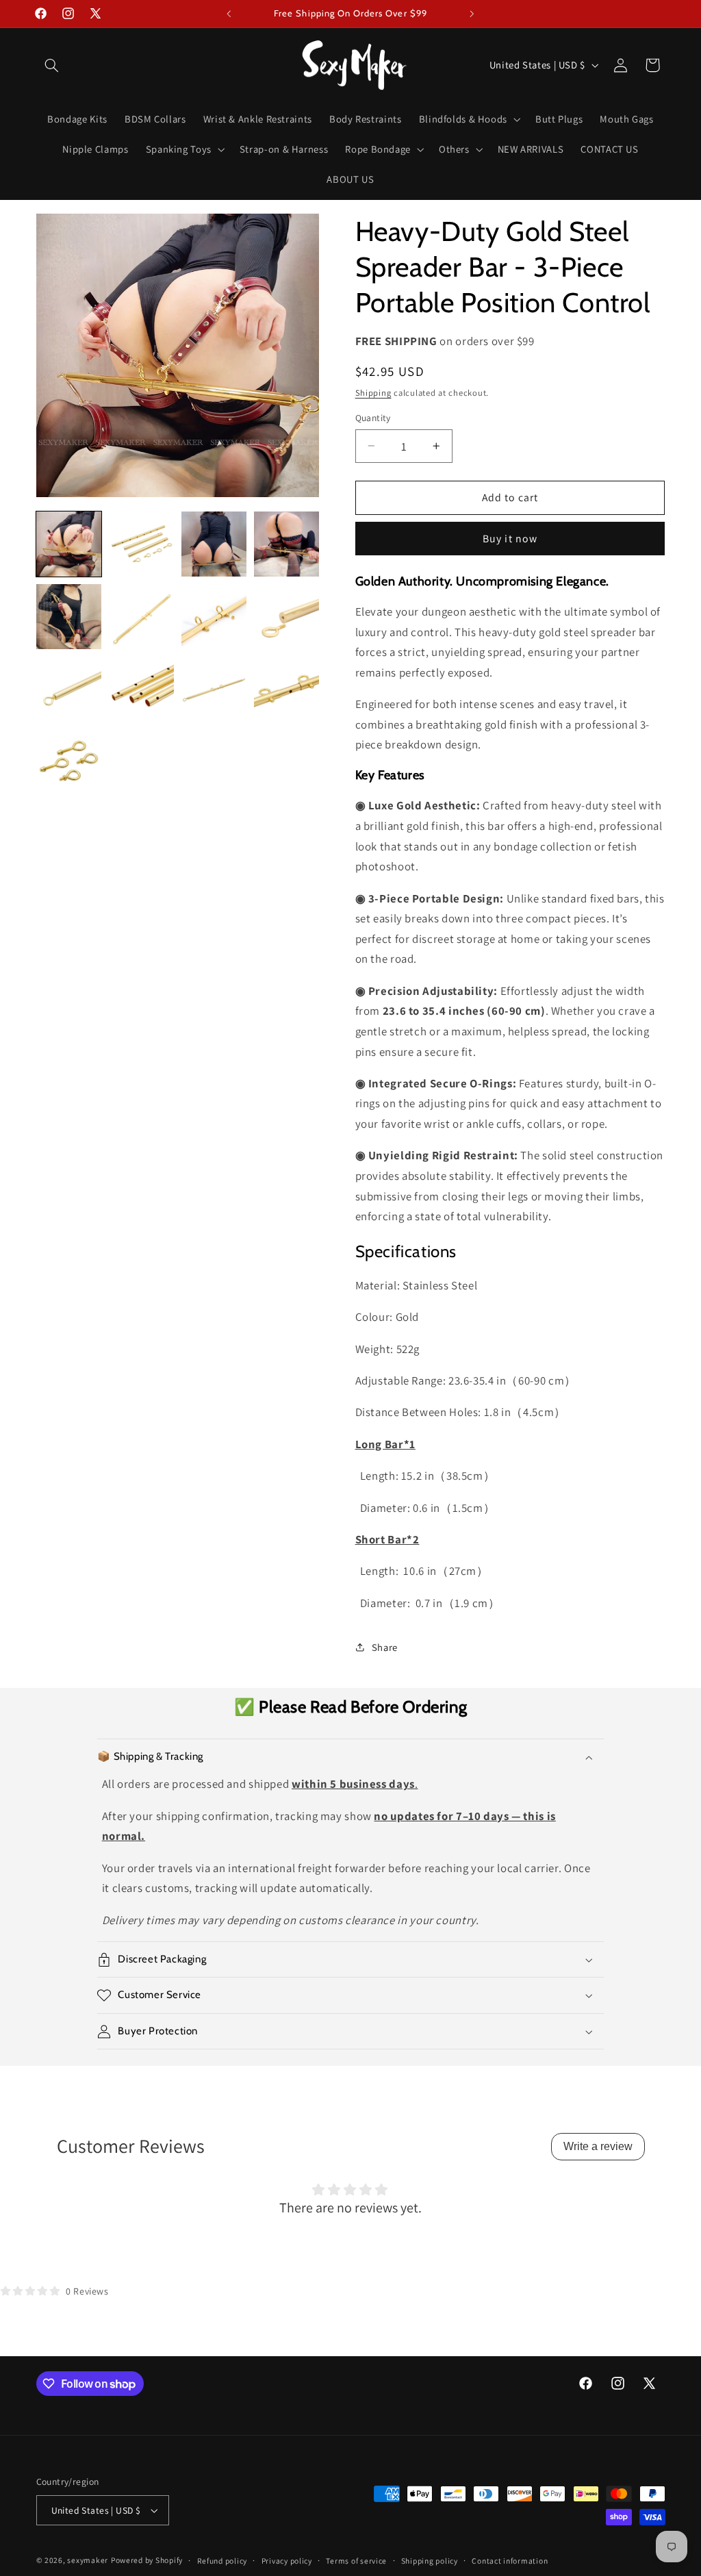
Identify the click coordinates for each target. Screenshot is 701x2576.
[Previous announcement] (229, 14)
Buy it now (510, 539)
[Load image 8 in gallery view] (287, 617)
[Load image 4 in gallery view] (287, 544)
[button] (52, 65)
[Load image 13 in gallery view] (69, 762)
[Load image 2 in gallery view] (142, 544)
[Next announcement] (472, 14)
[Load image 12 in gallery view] (287, 690)
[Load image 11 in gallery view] (214, 690)
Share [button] (385, 1647)
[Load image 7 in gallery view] (214, 617)
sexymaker (88, 2560)
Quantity (373, 418)
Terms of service (356, 2561)
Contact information (510, 2561)
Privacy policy (287, 2561)
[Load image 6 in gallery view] (142, 617)
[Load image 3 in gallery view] (214, 544)
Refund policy (222, 2561)
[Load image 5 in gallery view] (69, 617)
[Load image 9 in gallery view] (69, 690)
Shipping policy (430, 2561)
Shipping (373, 393)
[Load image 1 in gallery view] (69, 544)
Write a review (598, 2146)
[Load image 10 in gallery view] (142, 690)
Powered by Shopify (147, 2560)
